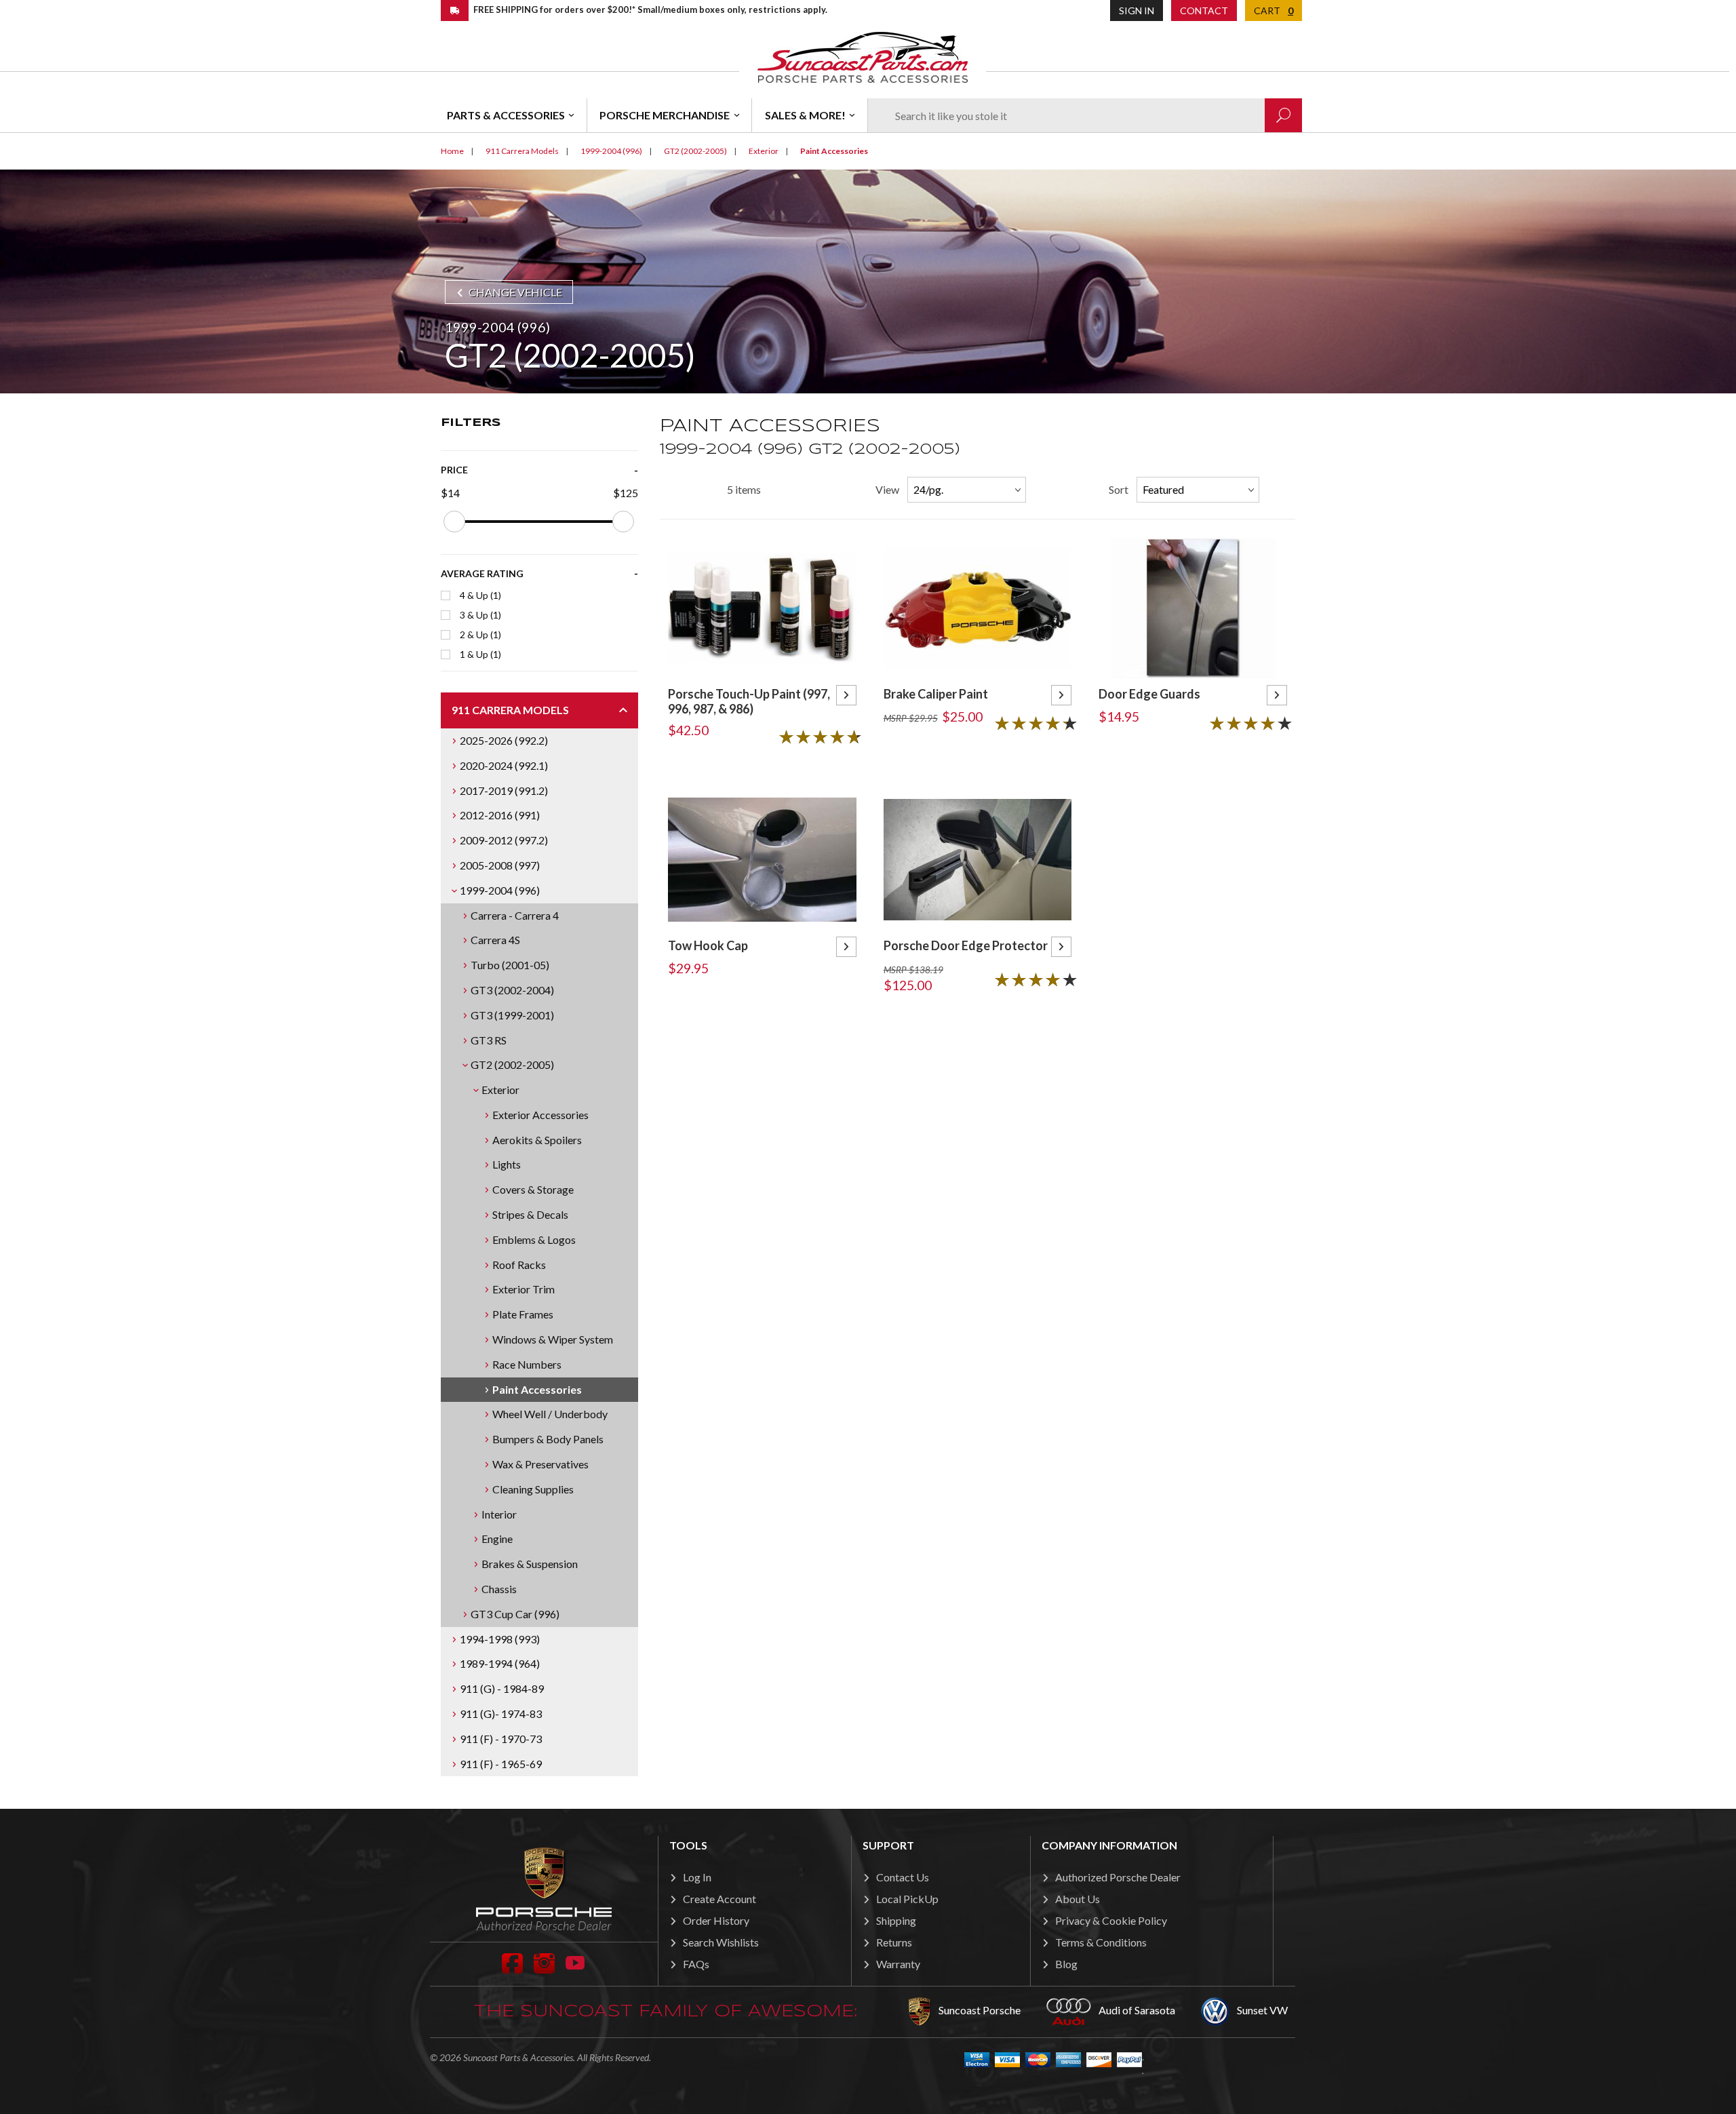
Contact (1204, 11)
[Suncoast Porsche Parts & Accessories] (863, 57)
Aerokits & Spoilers (537, 1140)
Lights (507, 1164)
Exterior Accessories (540, 1115)
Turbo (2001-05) (510, 965)
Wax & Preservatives (540, 1464)
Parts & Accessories (506, 115)
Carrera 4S (495, 940)
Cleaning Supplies (533, 1489)
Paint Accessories (537, 1389)
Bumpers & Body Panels (548, 1439)
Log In (697, 1877)
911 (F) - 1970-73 (501, 1739)
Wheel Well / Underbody (550, 1414)
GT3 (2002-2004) (512, 990)
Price (454, 470)
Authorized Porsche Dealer (1118, 1877)
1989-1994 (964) (500, 1663)
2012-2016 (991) (500, 815)
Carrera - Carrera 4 (515, 915)
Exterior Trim (524, 1289)
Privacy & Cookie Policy (1111, 1920)
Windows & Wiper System (553, 1339)
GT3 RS (489, 1040)
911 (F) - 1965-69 (501, 1764)
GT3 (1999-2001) (512, 1015)
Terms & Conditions (1101, 1942)
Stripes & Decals (530, 1214)
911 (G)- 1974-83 (501, 1714)
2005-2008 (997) (500, 865)
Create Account (719, 1899)
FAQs (696, 1964)
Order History (716, 1920)
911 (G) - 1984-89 (502, 1688)
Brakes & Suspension (530, 1564)
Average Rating (482, 573)
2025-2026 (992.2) (504, 740)
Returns (894, 1942)
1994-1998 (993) (500, 1639)
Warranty (898, 1964)
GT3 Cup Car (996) (515, 1614)
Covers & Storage (533, 1189)
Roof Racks (519, 1265)
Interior (499, 1514)
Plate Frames (523, 1314)
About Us (1078, 1899)
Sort (1119, 489)
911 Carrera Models (510, 710)
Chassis (499, 1589)
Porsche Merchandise (665, 115)
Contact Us (903, 1877)
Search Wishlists (721, 1942)
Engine (497, 1539)
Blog (1066, 1964)
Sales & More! (805, 115)
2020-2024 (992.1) (504, 765)
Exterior (500, 1090)
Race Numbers (527, 1364)
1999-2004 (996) (500, 890)
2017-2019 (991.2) (504, 790)
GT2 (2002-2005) (512, 1064)
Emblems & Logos (534, 1239)
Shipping (896, 1920)
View (887, 489)
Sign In (1137, 11)
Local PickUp (907, 1899)
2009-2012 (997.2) (504, 840)
